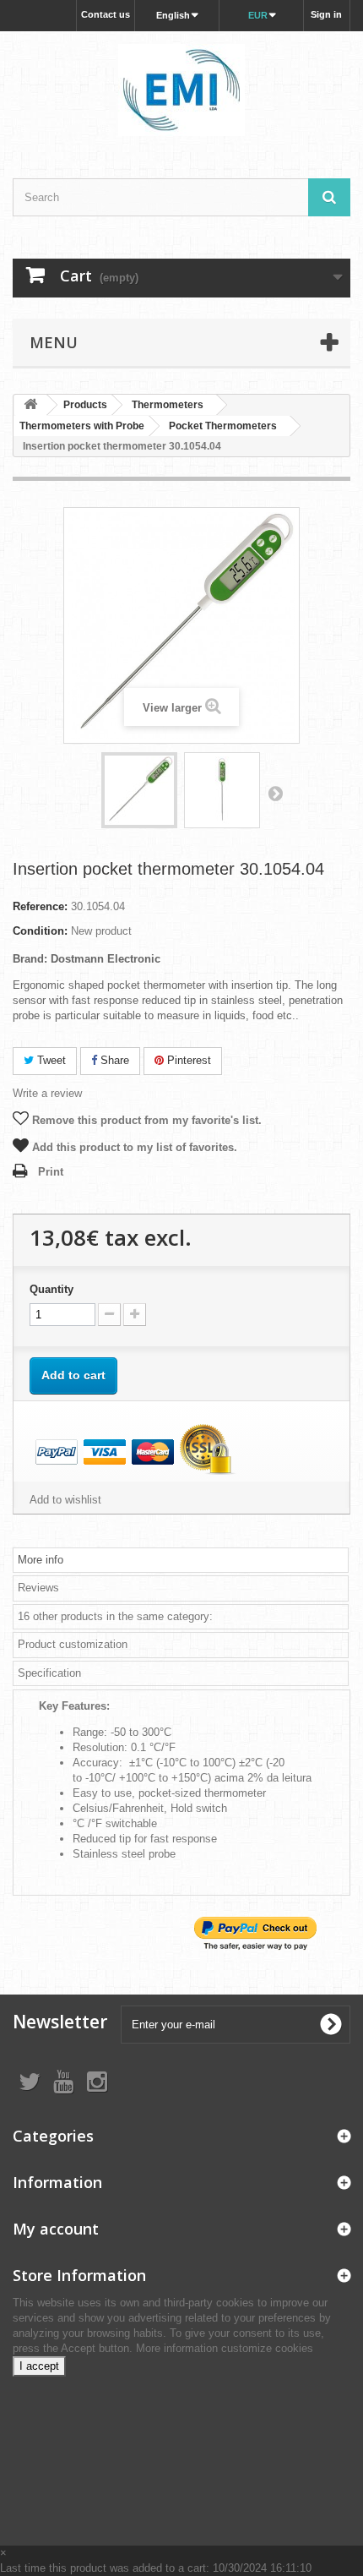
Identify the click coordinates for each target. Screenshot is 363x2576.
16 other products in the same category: (115, 1616)
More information (179, 2348)
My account (56, 2229)
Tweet (50, 1060)
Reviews (38, 1588)
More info (41, 1560)
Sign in (326, 14)
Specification (49, 1673)
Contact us (106, 14)
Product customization (73, 1644)
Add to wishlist (65, 1500)
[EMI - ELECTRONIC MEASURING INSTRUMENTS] (181, 90)
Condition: (40, 931)
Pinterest (187, 1060)
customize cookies (267, 2348)
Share (113, 1060)
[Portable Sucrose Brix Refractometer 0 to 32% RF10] (139, 790)
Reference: (40, 906)
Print (51, 1172)
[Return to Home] (30, 405)
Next (275, 793)
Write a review (47, 1093)
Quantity (51, 1289)
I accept (39, 2366)
